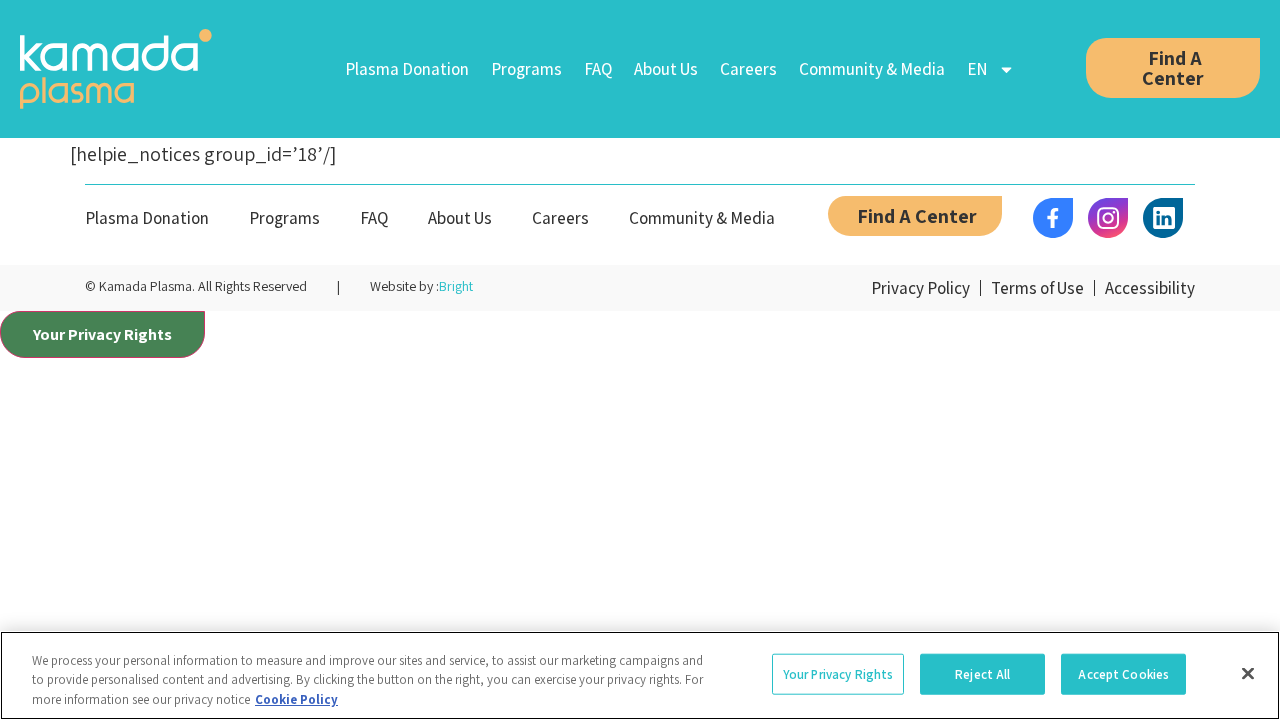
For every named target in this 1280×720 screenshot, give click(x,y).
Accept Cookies (1123, 673)
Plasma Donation (407, 69)
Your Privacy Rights (102, 334)
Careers (748, 69)
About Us (666, 69)
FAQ (598, 69)
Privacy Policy (920, 288)
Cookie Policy (296, 699)
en (977, 69)
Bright (456, 286)
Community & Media (872, 69)
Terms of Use (1037, 288)
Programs (526, 69)
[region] (640, 675)
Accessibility (1150, 288)
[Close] (1248, 673)
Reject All (982, 673)
